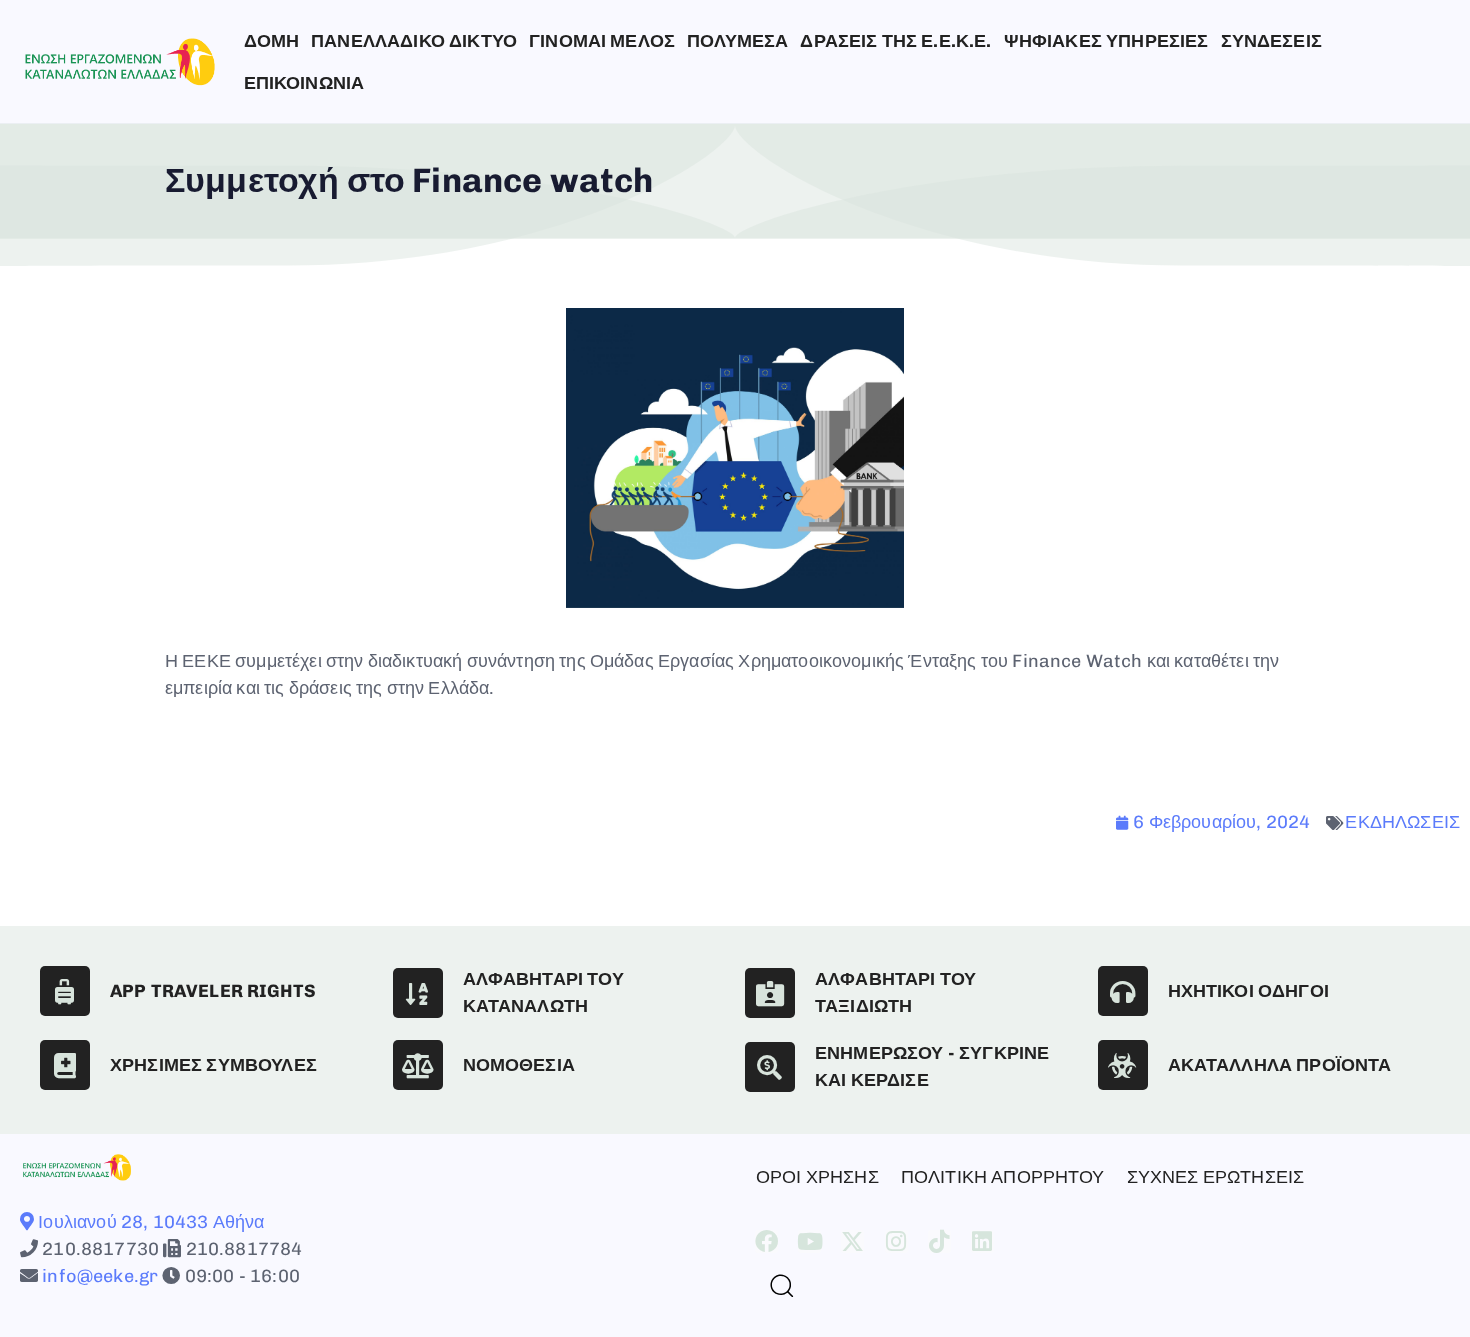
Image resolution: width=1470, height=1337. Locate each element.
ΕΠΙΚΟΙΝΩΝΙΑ (304, 83)
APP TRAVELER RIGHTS (213, 991)
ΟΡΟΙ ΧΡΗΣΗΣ (817, 1177)
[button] (774, 1285)
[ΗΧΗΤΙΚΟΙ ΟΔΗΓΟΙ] (1123, 991)
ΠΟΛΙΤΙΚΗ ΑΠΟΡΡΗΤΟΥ (1003, 1177)
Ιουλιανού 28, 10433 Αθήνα (149, 1222)
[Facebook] (766, 1241)
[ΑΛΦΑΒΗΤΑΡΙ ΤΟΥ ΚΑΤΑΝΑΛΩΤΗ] (418, 993)
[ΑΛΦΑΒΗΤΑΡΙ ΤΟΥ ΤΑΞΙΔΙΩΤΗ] (770, 993)
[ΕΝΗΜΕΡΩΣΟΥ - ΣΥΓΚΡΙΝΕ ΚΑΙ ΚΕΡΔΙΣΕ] (770, 1067)
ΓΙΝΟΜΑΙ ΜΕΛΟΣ (602, 41)
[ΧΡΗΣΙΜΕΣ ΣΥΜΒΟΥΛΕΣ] (65, 1065)
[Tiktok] (939, 1241)
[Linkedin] (982, 1241)
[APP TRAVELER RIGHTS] (65, 991)
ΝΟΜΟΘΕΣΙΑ (519, 1065)
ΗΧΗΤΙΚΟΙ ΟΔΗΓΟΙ (1248, 991)
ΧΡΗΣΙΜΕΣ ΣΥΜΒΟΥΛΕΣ (213, 1065)
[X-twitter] (852, 1241)
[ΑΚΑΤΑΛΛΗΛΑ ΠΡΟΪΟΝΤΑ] (1123, 1065)
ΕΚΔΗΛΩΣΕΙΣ (1402, 822)
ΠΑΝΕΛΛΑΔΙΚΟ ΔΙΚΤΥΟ (414, 41)
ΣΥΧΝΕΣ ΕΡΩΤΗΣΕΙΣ (1216, 1177)
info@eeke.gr (98, 1276)
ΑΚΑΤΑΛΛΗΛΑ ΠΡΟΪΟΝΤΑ (1280, 1065)
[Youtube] (809, 1241)
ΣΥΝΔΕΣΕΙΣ (1271, 41)
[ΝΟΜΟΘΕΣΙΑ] (418, 1065)
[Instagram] (896, 1241)
